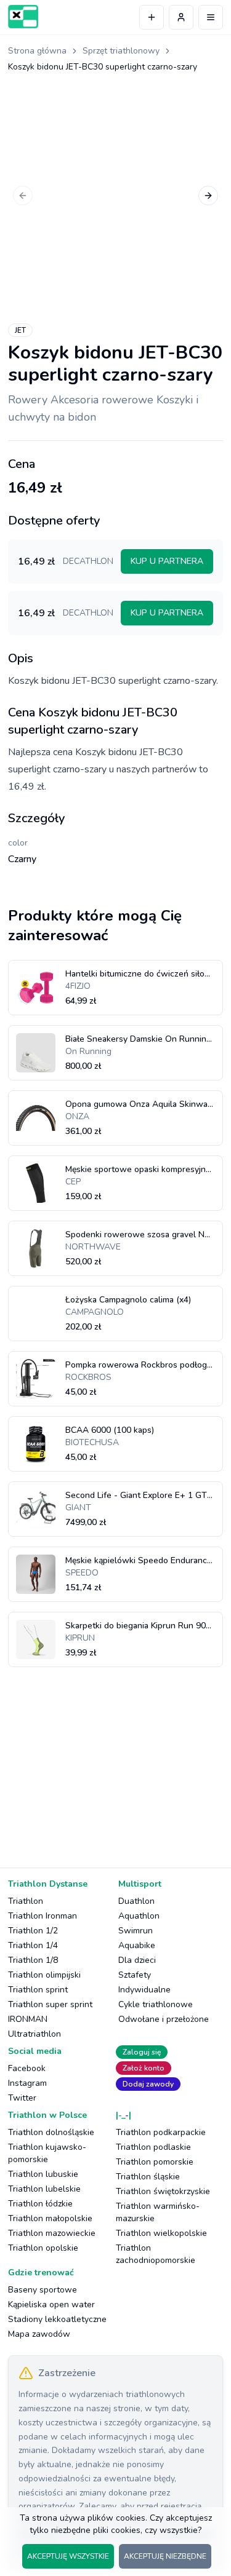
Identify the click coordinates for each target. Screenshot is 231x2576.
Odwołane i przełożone (164, 2019)
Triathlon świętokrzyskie (163, 2191)
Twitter (22, 2098)
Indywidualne (144, 1990)
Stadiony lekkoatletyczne (57, 2319)
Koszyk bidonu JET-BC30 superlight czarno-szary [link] (103, 67)
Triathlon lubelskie (44, 2189)
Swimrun (136, 1931)
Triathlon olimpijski (44, 1975)
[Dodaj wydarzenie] (152, 17)
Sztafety (135, 1975)
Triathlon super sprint (50, 2004)
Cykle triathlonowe (156, 2004)
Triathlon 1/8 (33, 1960)
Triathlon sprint (38, 1990)
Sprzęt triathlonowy (121, 51)
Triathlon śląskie (148, 2177)
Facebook (27, 2068)
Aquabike (137, 1945)
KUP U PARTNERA (167, 561)
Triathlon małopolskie (50, 2218)
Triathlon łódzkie (40, 2204)
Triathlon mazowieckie (52, 2233)
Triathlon (26, 1901)
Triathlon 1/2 (33, 1931)
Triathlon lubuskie (43, 2174)
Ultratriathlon (34, 2034)
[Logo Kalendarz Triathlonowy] (23, 17)
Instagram (27, 2083)
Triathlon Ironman (43, 1916)
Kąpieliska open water (51, 2305)
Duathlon (136, 1901)
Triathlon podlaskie (153, 2147)
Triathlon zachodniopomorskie (156, 2254)
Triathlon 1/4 (33, 1945)
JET (20, 330)
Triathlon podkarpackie (161, 2132)
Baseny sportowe (43, 2290)
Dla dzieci (137, 1960)
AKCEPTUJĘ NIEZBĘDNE (165, 2556)
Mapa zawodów (39, 2334)
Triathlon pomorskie (155, 2162)
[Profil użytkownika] (181, 17)
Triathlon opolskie (43, 2248)
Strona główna (37, 51)
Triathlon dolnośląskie (51, 2132)
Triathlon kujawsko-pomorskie (47, 2153)
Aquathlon (139, 1916)
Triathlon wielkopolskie (161, 2233)
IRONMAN (28, 2019)
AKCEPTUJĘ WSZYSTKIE (68, 2556)
